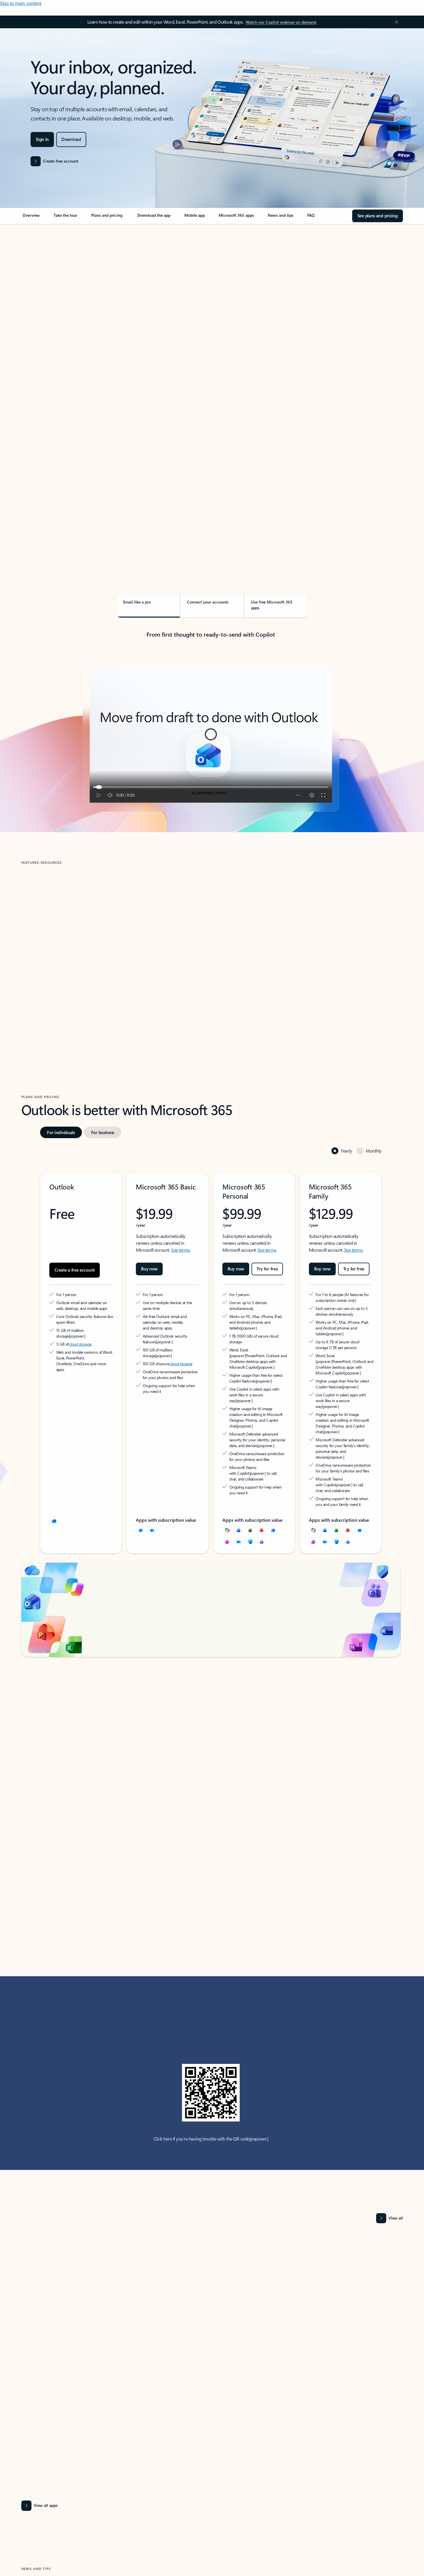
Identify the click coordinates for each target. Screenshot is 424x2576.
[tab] (40, 285)
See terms (180, 1224)
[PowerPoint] (262, 1487)
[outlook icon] (54, 1478)
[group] (83, 946)
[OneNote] (227, 1499)
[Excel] (250, 1487)
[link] (31, 218)
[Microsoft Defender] (250, 1499)
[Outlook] (140, 1487)
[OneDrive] (152, 1487)
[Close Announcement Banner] (395, 22)
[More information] (100, 1304)
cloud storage (80, 1312)
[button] (46, 996)
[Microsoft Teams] (262, 1499)
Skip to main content (21, 3)
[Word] (239, 1487)
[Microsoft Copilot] (227, 1487)
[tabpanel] (211, 391)
